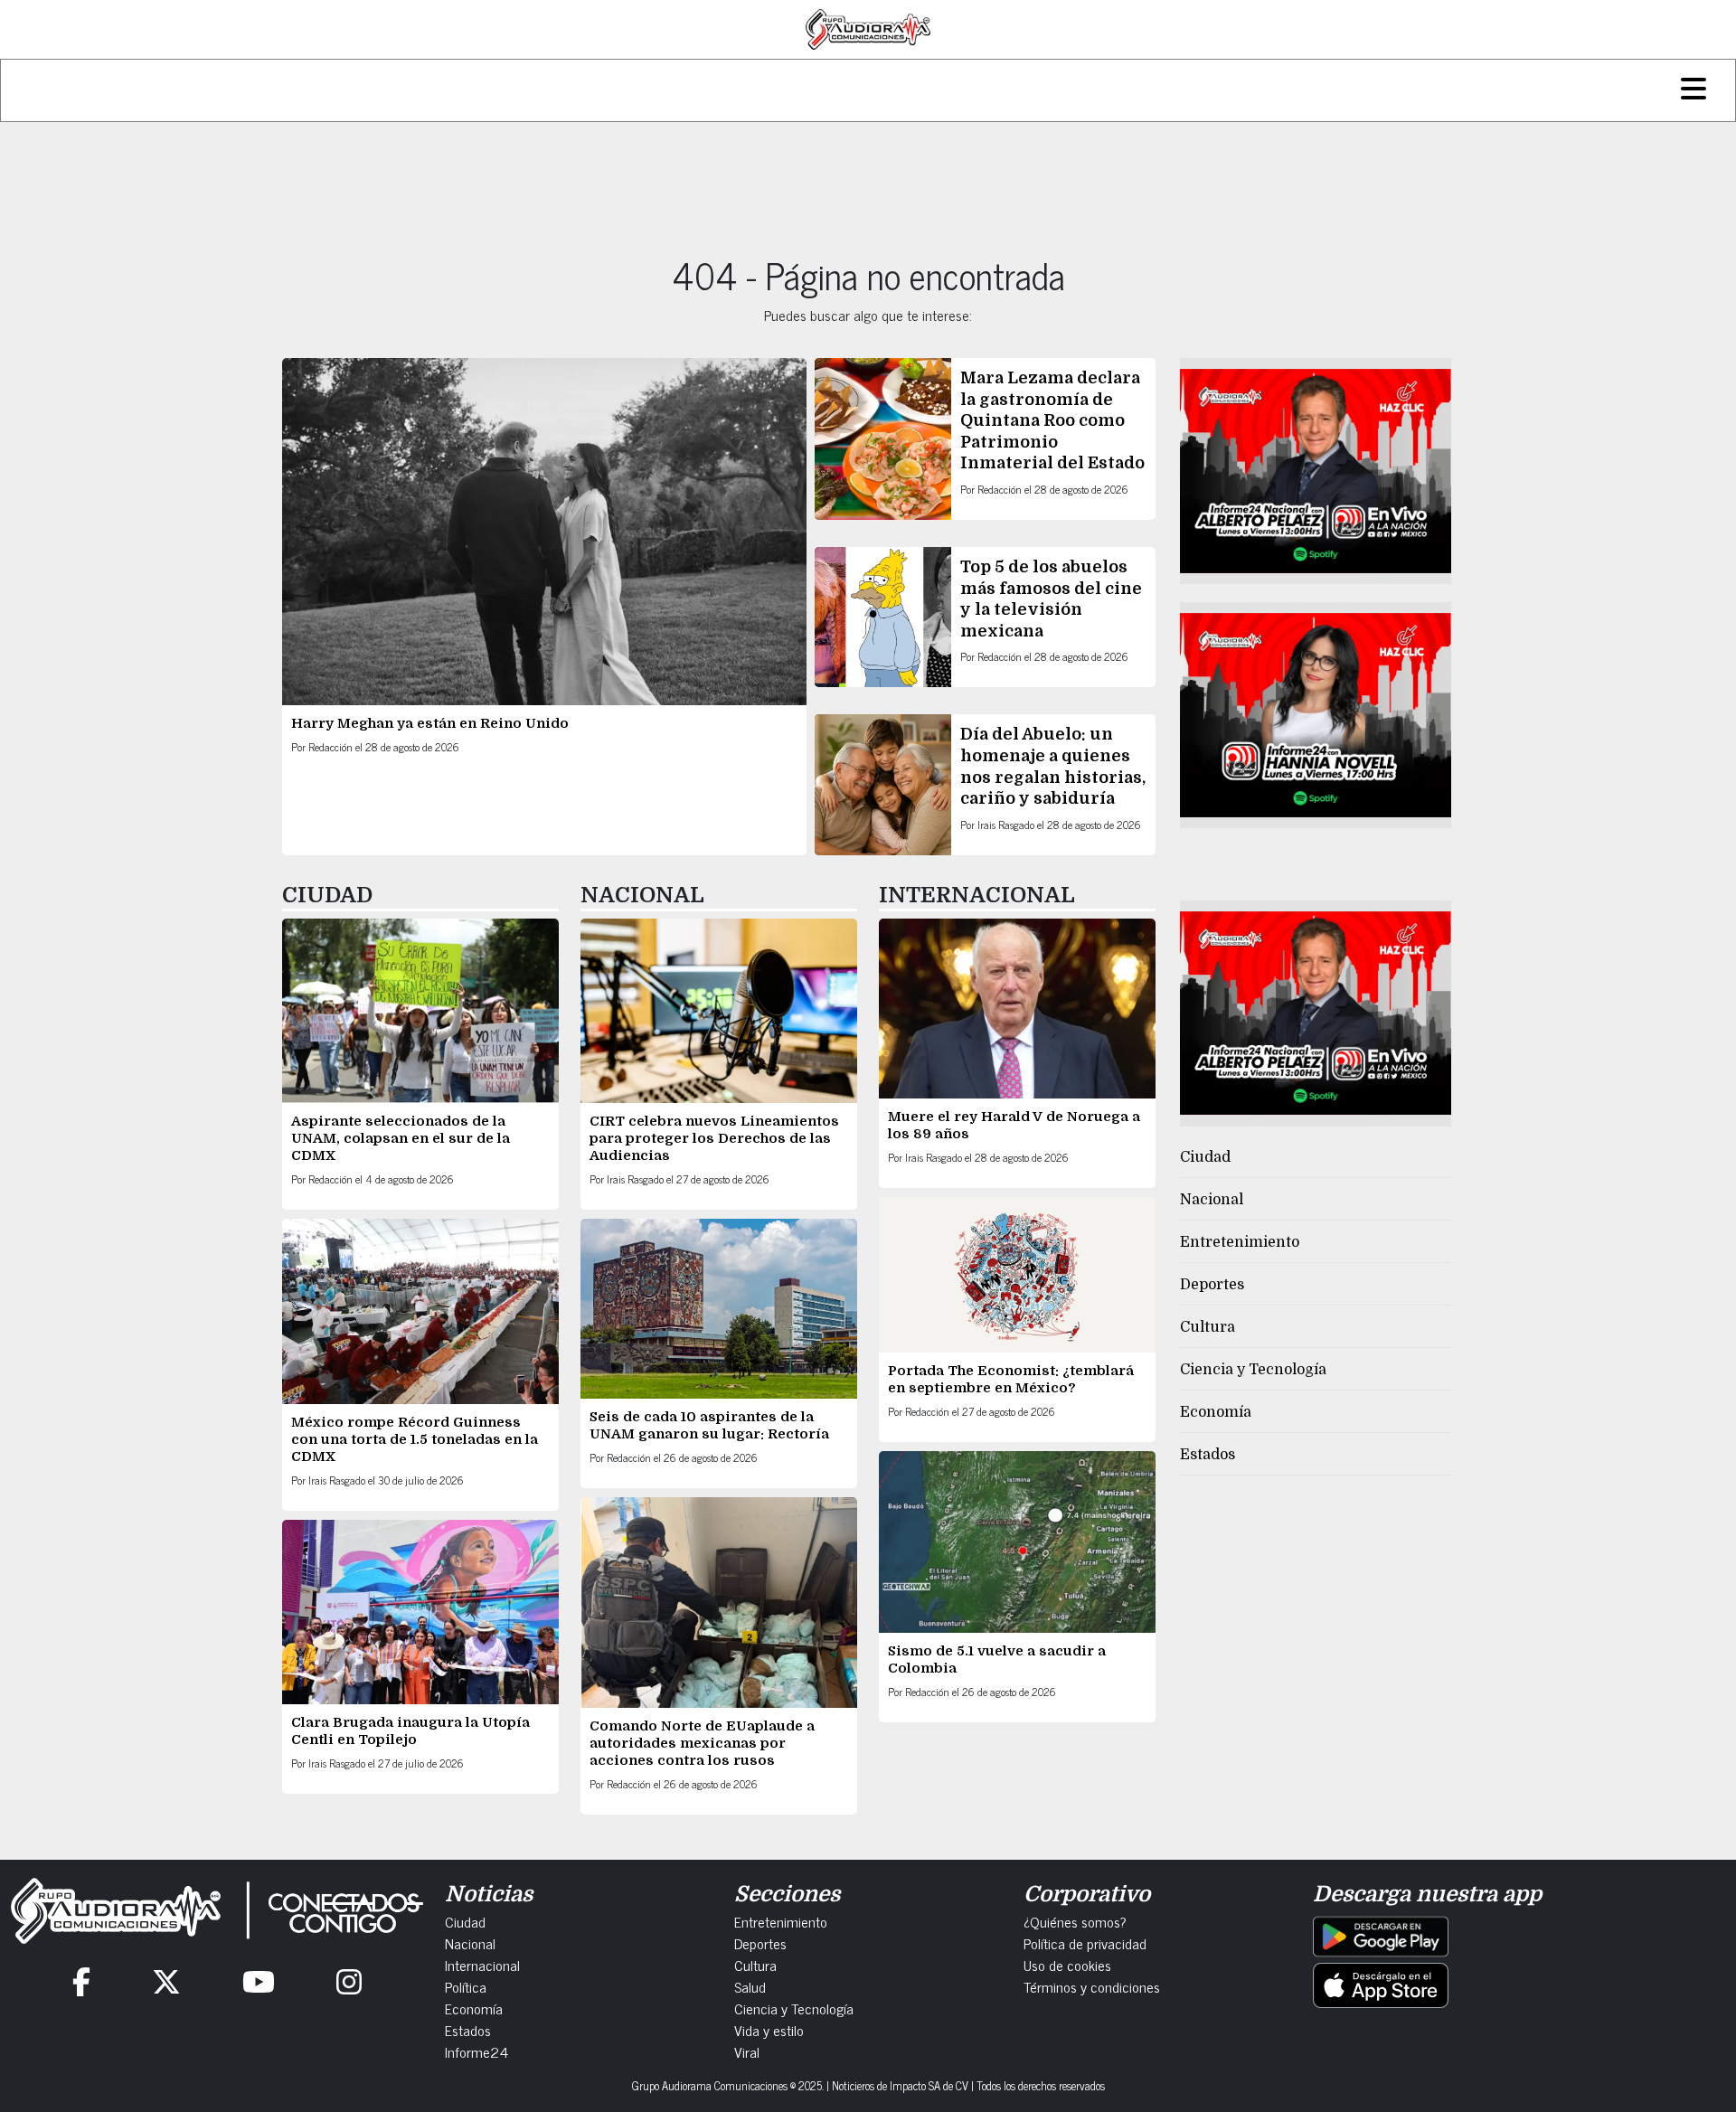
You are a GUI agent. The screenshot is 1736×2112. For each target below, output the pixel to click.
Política (466, 1986)
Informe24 (476, 2051)
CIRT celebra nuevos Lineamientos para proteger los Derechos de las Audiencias (714, 1138)
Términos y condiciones (1092, 1986)
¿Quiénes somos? (1075, 1921)
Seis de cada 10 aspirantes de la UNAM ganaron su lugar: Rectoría (709, 1425)
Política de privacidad (1085, 1943)
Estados (1208, 1455)
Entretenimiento (1240, 1242)
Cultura (1208, 1327)
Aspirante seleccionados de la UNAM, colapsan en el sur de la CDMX (401, 1138)
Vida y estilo (769, 2030)
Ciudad (1205, 1157)
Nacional (1212, 1200)
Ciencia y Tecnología (1253, 1370)
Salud (750, 1986)
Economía (1216, 1412)
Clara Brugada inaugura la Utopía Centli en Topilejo (410, 1731)
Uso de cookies (1067, 1965)
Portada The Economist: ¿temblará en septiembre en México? (1011, 1379)
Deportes (1212, 1285)
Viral (747, 2051)
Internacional (482, 1965)
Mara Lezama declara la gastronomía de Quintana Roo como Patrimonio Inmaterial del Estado (1052, 420)
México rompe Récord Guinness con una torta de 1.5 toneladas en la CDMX (415, 1439)
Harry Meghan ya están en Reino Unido (430, 723)
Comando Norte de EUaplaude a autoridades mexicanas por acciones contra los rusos (702, 1743)
